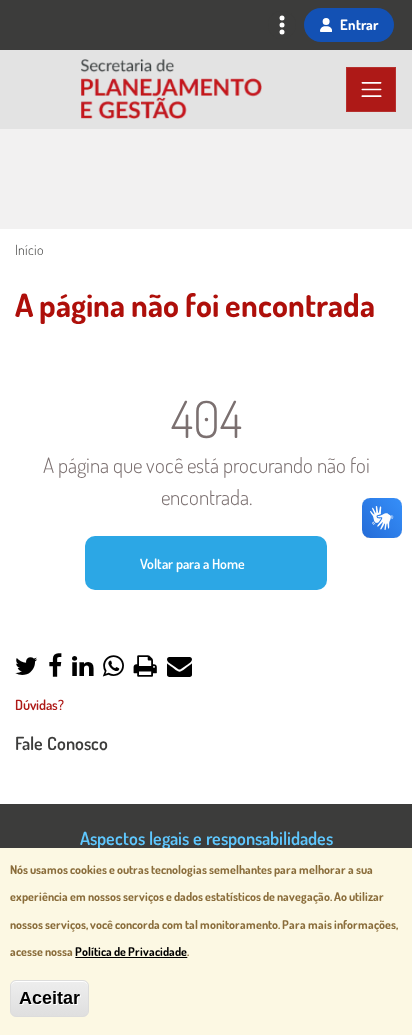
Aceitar (49, 998)
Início (29, 249)
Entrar (359, 24)
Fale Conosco (61, 742)
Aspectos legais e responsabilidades (206, 837)
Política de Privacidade (131, 951)
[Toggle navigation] (282, 27)
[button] (26, 667)
